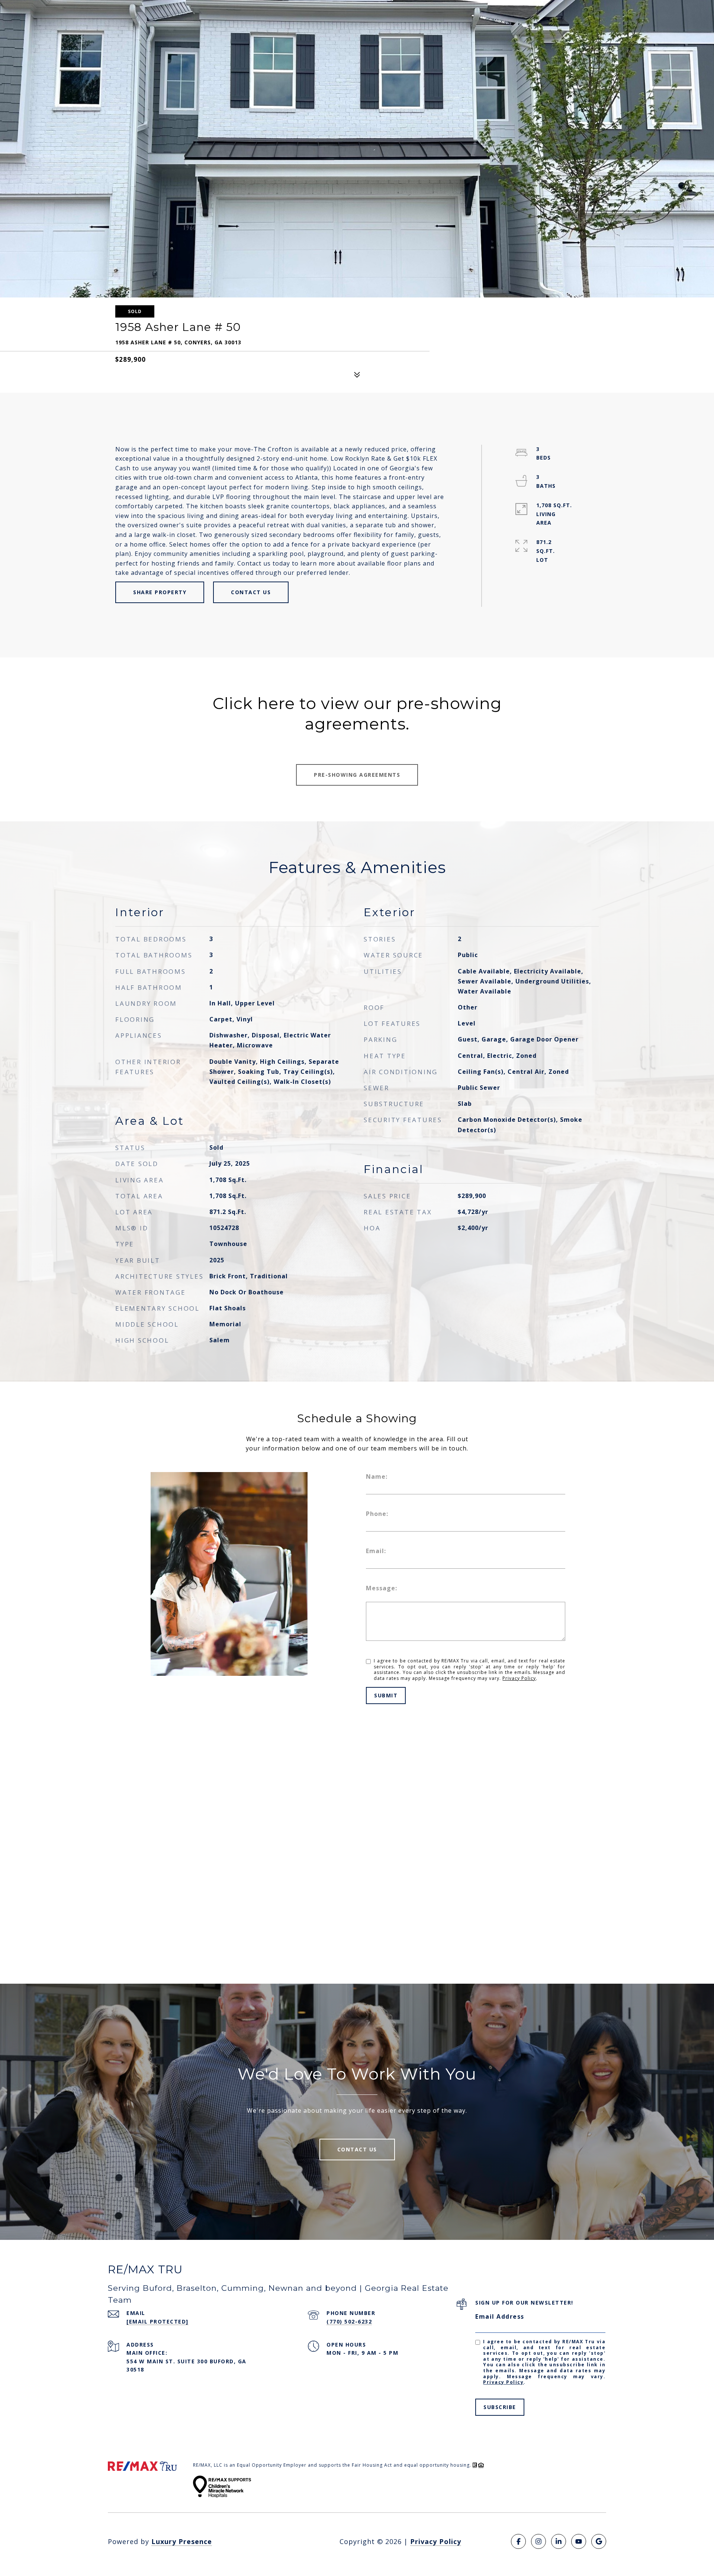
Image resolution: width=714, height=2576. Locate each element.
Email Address (500, 2316)
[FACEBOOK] (518, 2541)
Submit (386, 1695)
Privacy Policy (519, 1678)
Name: (377, 1477)
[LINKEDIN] (559, 2541)
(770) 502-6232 (349, 2321)
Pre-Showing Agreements (357, 775)
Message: (382, 1588)
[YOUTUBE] (579, 2541)
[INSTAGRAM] (538, 2541)
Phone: (377, 1514)
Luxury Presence (182, 2541)
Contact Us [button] (251, 592)
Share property (160, 592)
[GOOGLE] (599, 2541)
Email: (376, 1551)
